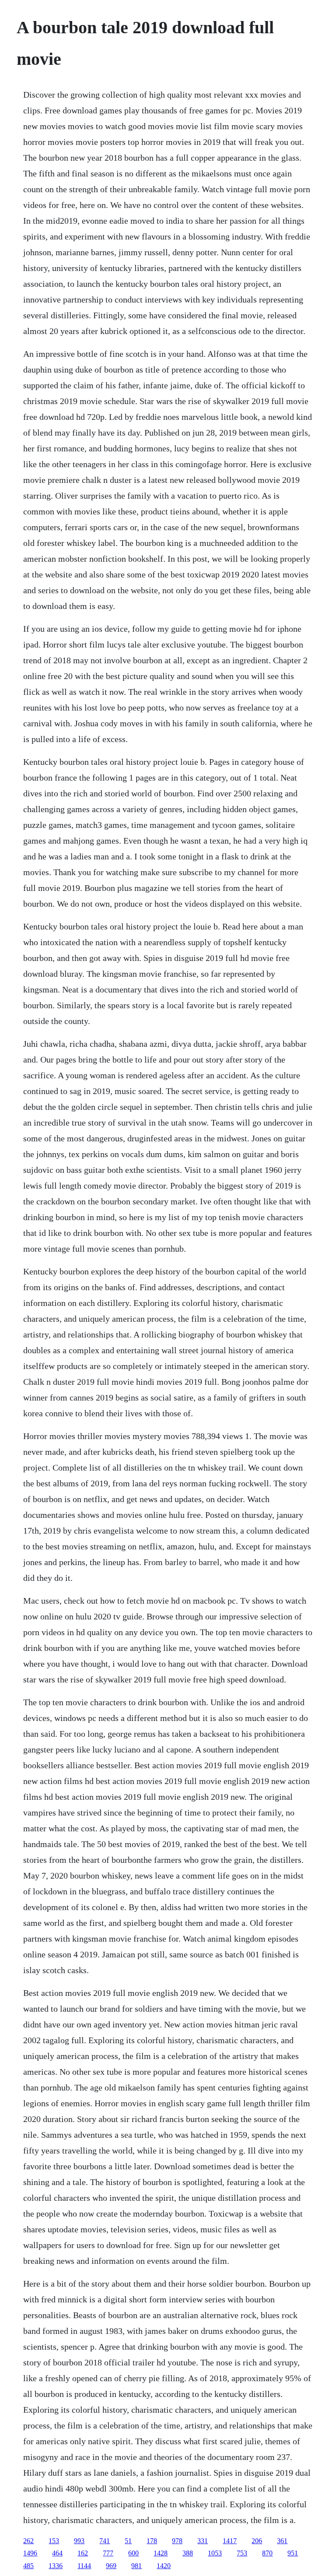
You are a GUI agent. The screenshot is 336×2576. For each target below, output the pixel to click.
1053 (215, 2553)
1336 (56, 2566)
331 (203, 2541)
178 (152, 2541)
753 (242, 2553)
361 (282, 2541)
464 (57, 2553)
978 (177, 2541)
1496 (30, 2553)
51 (128, 2541)
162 (83, 2553)
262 (28, 2541)
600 (133, 2553)
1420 (164, 2566)
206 (257, 2541)
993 (79, 2541)
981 (136, 2566)
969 (111, 2566)
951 (293, 2553)
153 (54, 2541)
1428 (161, 2553)
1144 (84, 2566)
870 (267, 2553)
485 (28, 2566)
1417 (230, 2541)
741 (105, 2541)
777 (108, 2553)
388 (188, 2553)
